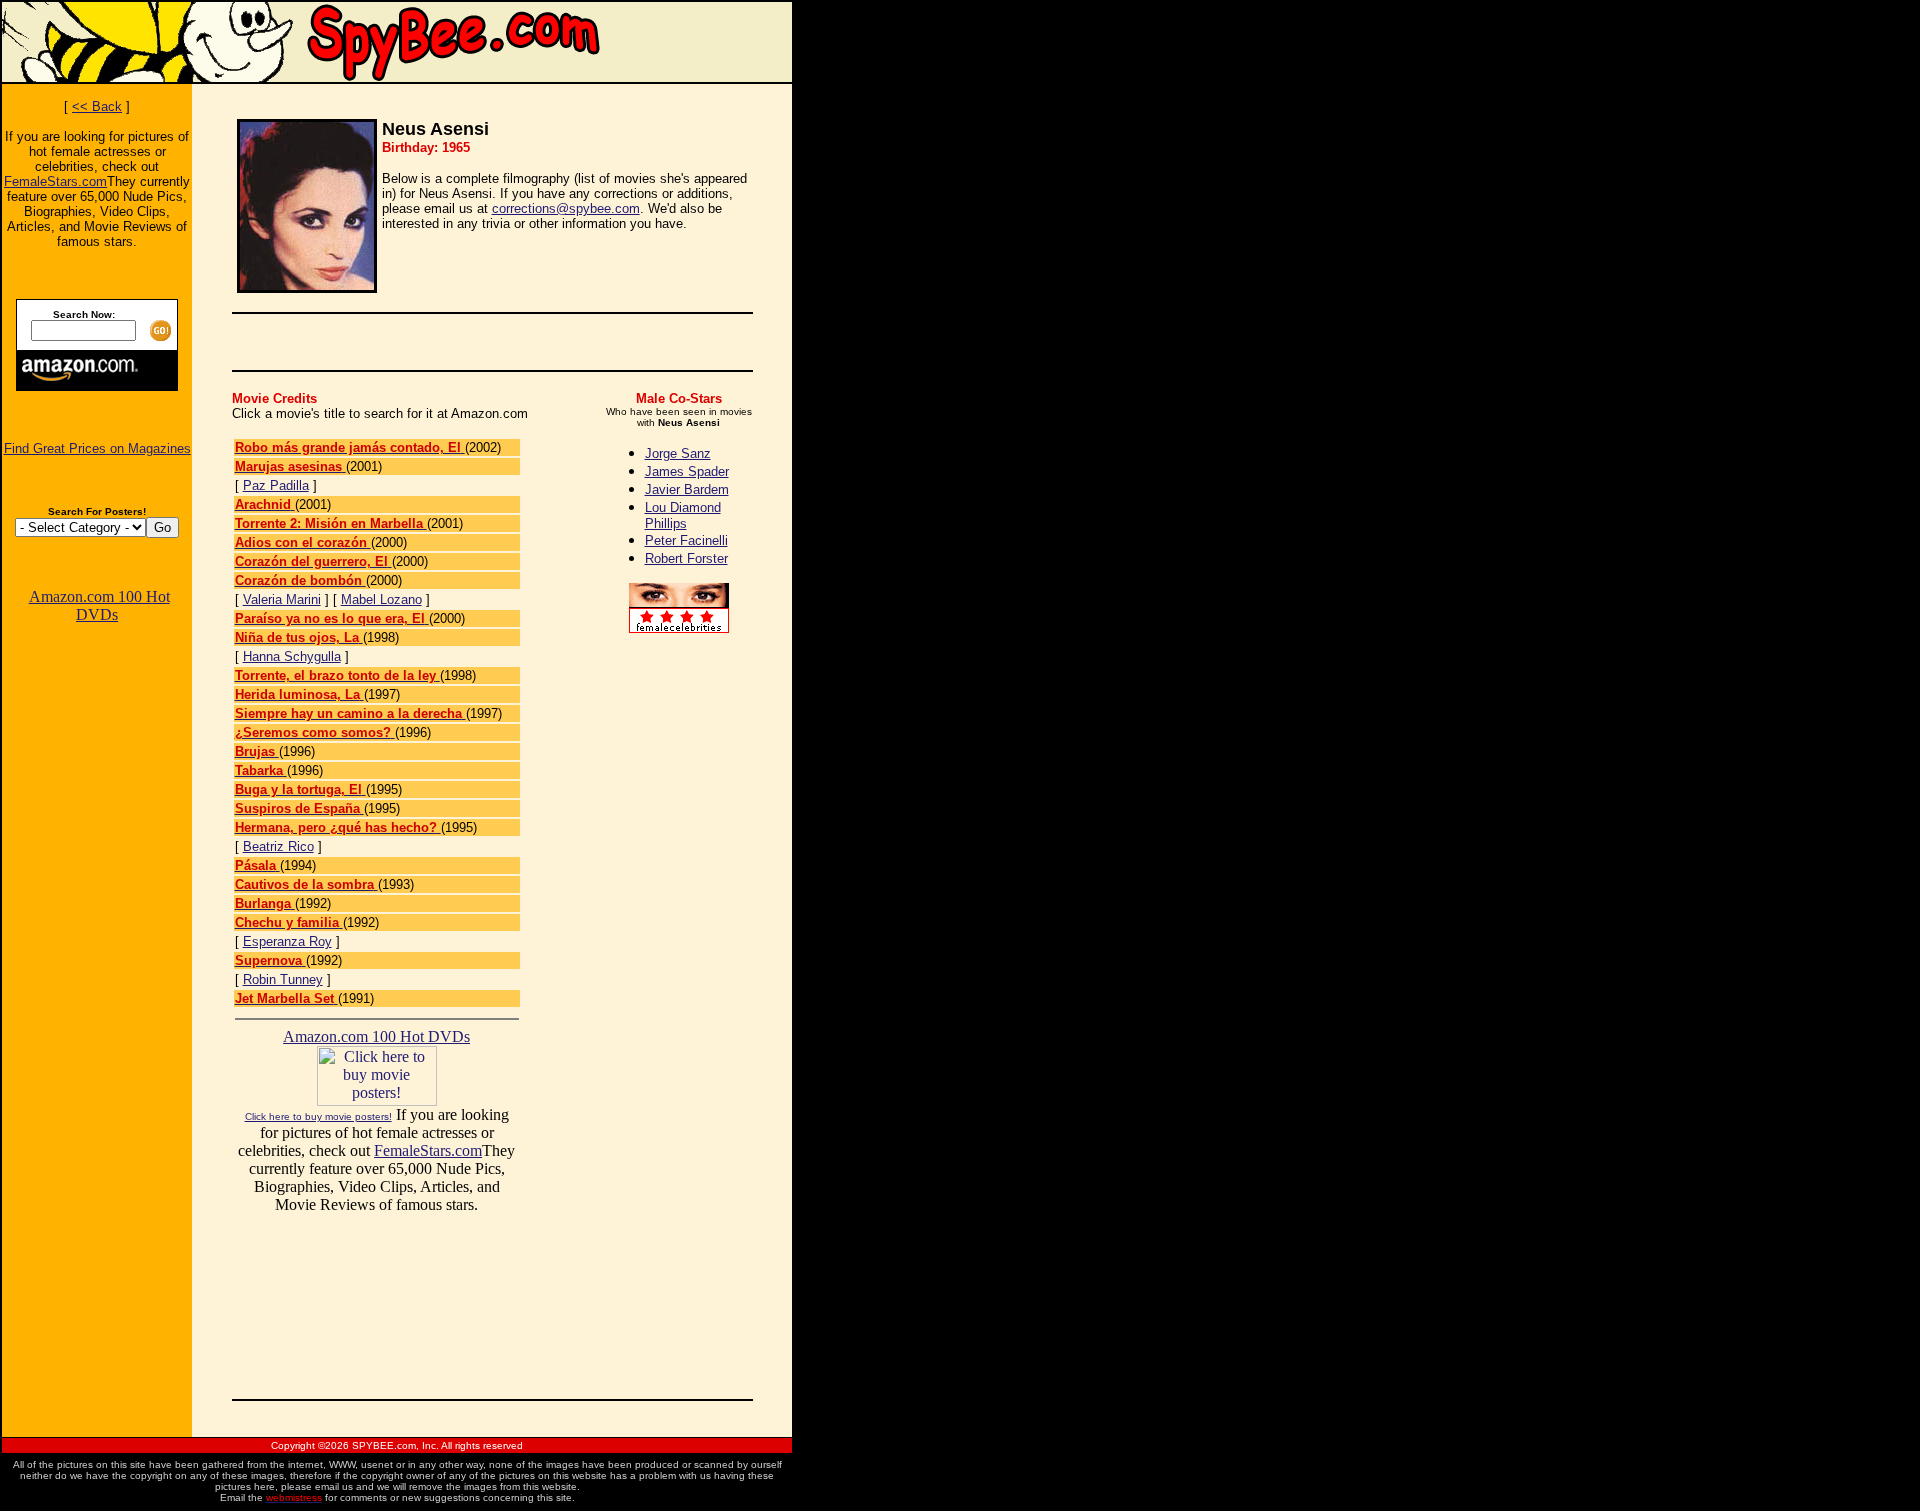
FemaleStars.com (55, 181)
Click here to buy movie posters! (318, 1116)
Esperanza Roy (287, 941)
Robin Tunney (283, 979)
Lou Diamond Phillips (683, 515)
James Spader (687, 471)
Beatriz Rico (278, 846)
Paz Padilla (276, 485)
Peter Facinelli (686, 540)
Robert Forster (686, 558)
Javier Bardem (687, 489)
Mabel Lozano (381, 599)
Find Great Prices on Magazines (97, 448)
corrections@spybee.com (566, 208)
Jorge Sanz (678, 453)
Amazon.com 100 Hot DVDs (99, 605)
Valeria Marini (282, 599)
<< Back (97, 106)
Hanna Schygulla (292, 656)
